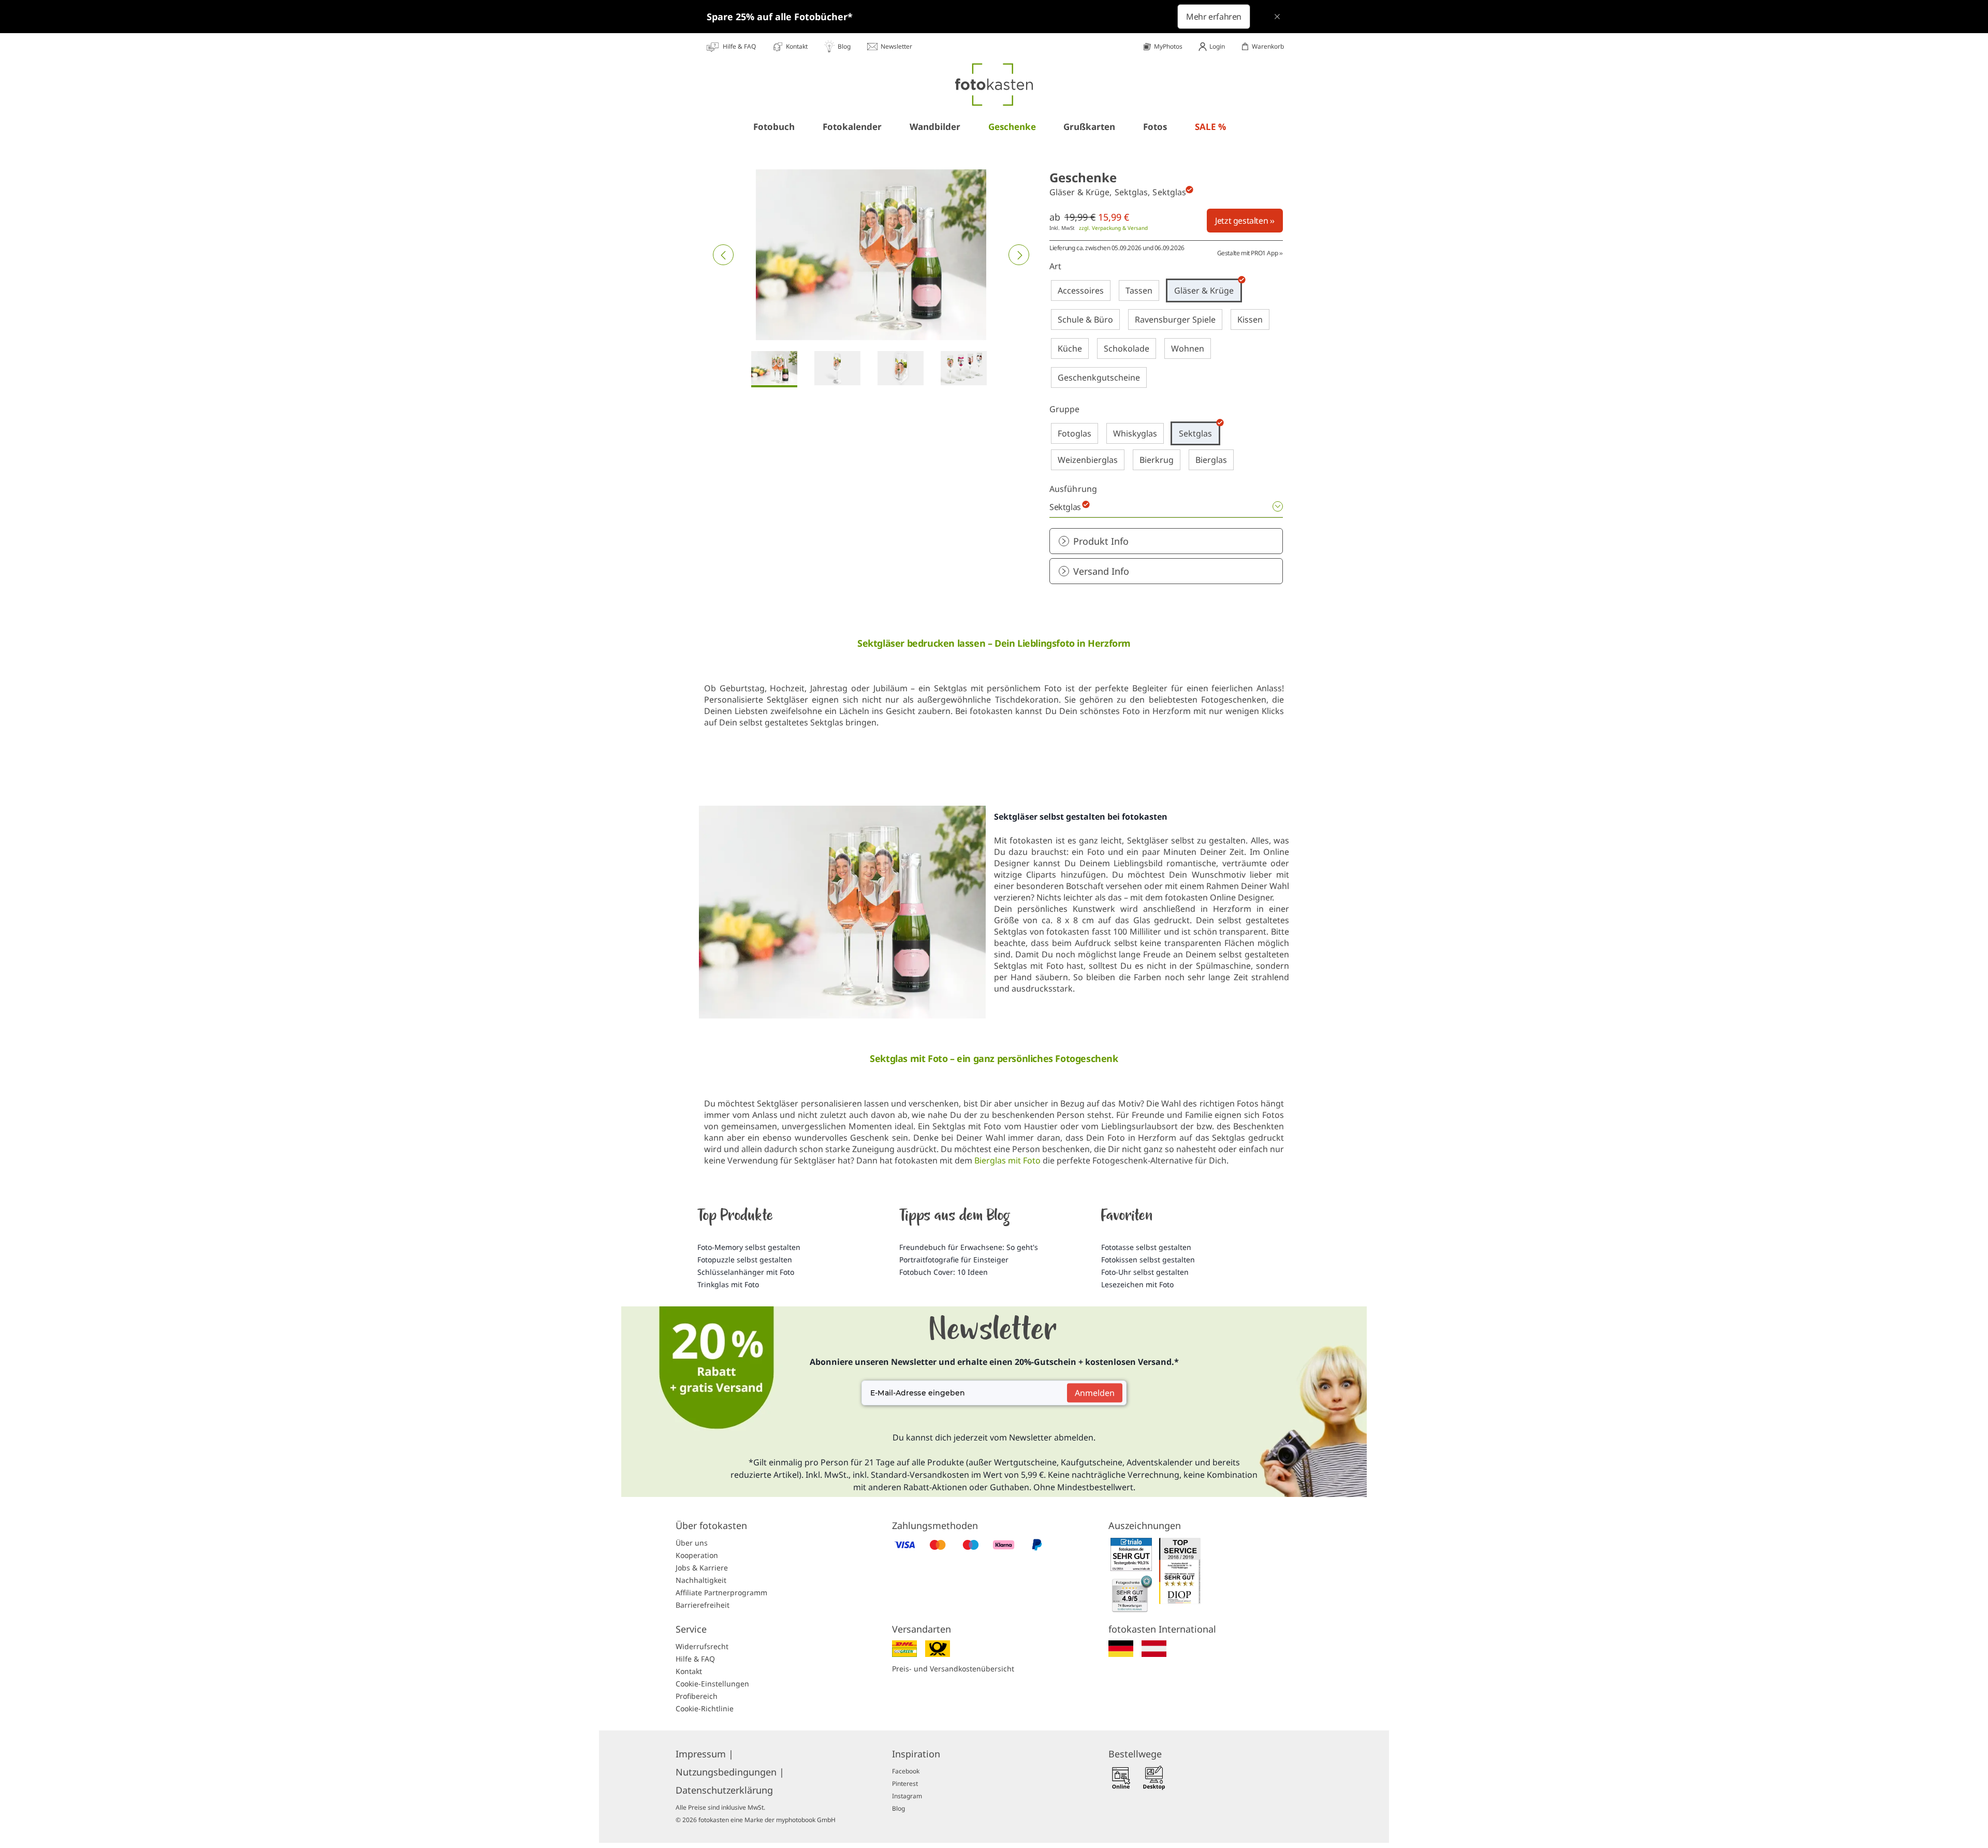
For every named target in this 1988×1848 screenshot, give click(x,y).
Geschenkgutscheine (1099, 377)
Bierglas (1211, 460)
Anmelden (1095, 1393)
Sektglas (1195, 433)
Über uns (692, 1543)
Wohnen (1188, 348)
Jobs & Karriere (702, 1568)
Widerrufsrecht (702, 1646)
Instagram (907, 1796)
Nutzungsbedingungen (730, 1772)
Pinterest (905, 1784)
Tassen (1139, 290)
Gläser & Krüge (1204, 290)
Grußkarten (1089, 127)
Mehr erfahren (1214, 17)
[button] (723, 255)
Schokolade (1127, 348)
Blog (898, 1808)
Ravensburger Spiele (1175, 319)
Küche (1070, 348)
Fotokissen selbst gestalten (1148, 1260)
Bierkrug (1157, 460)
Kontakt (689, 1671)
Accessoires (1081, 290)
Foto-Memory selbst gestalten (749, 1247)
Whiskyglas (1135, 433)
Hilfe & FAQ (695, 1659)
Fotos (1155, 127)
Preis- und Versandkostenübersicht (953, 1669)
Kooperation (697, 1555)
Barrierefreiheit (703, 1605)
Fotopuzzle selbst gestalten (745, 1260)
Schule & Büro (1085, 319)
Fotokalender (852, 127)
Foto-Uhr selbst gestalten (1145, 1272)
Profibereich (697, 1696)
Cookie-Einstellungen (712, 1684)
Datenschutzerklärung (724, 1790)
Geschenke (1012, 127)
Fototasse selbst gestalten (1146, 1247)
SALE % (1210, 127)
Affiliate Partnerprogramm (721, 1592)
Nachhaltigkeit (701, 1580)
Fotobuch (774, 127)
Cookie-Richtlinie (705, 1708)
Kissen (1250, 319)
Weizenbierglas (1088, 460)
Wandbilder (935, 127)
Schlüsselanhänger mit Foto (746, 1272)
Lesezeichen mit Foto (1137, 1284)
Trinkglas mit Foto (728, 1284)
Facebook (906, 1771)
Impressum (705, 1754)
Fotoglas (1075, 433)
